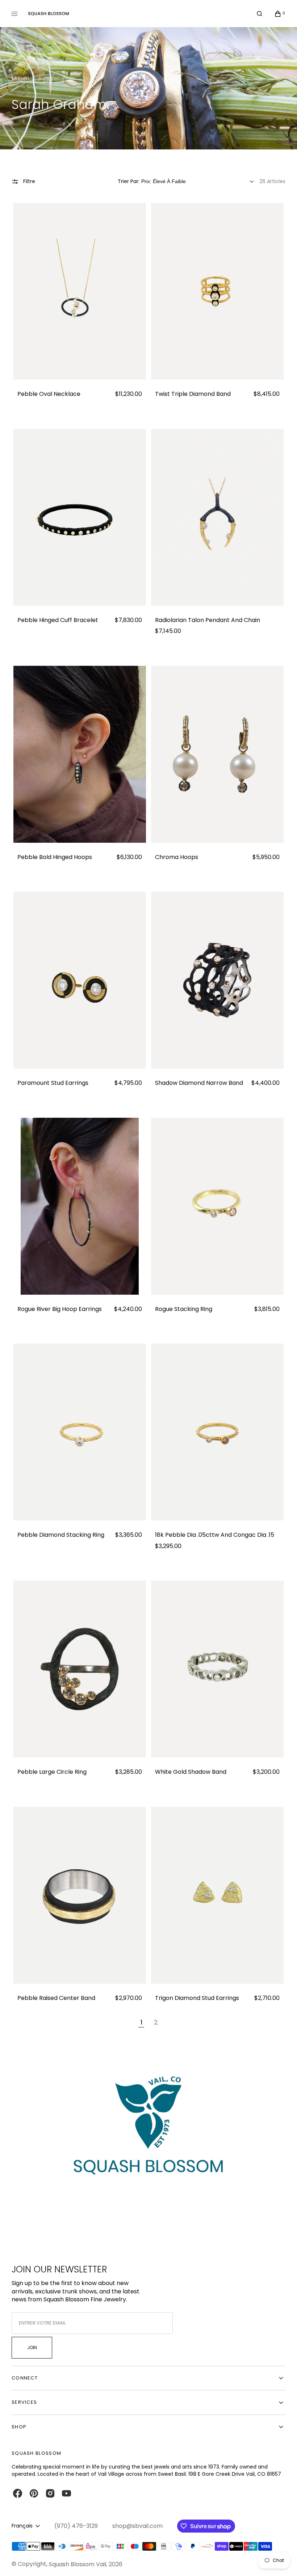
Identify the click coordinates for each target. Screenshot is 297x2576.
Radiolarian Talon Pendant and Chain (208, 620)
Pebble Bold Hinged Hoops (55, 857)
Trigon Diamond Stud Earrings (197, 1998)
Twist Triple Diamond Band (193, 394)
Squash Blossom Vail (78, 2564)
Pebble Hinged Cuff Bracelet (58, 620)
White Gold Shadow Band (191, 1772)
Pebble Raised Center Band (56, 1998)
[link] (80, 291)
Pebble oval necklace (49, 394)
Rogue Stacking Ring (184, 1309)
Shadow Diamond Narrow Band (199, 1083)
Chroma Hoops (177, 857)
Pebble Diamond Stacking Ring (61, 1535)
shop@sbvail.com (137, 2526)
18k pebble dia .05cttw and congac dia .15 (215, 1535)
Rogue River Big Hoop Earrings (60, 1309)
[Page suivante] (172, 2023)
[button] (260, 14)
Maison (20, 79)
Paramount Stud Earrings (53, 1083)
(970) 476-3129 (76, 2526)
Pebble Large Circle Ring (52, 1772)
